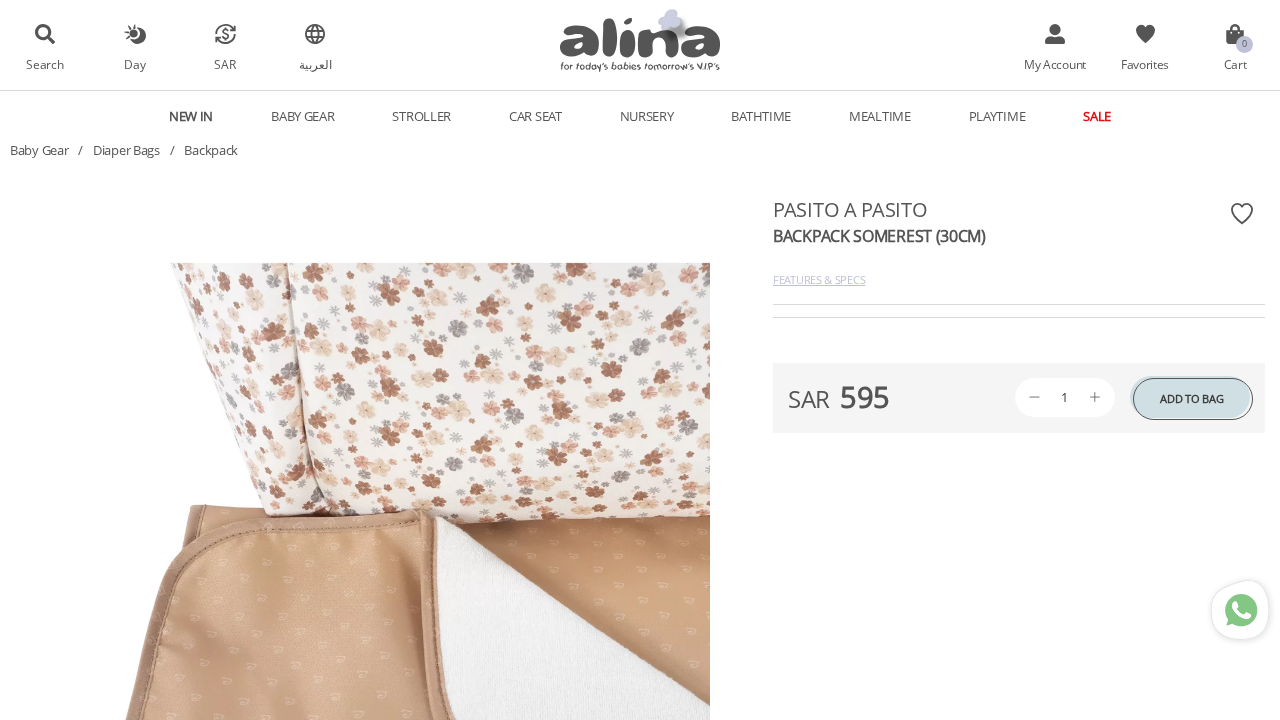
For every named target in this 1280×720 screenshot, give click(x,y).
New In (191, 116)
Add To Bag (1191, 398)
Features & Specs (819, 279)
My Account (1055, 64)
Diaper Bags (126, 150)
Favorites (1145, 64)
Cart (1235, 64)
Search (44, 64)
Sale (1097, 116)
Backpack (211, 150)
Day (134, 64)
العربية (315, 64)
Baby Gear (39, 150)
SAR (224, 64)
